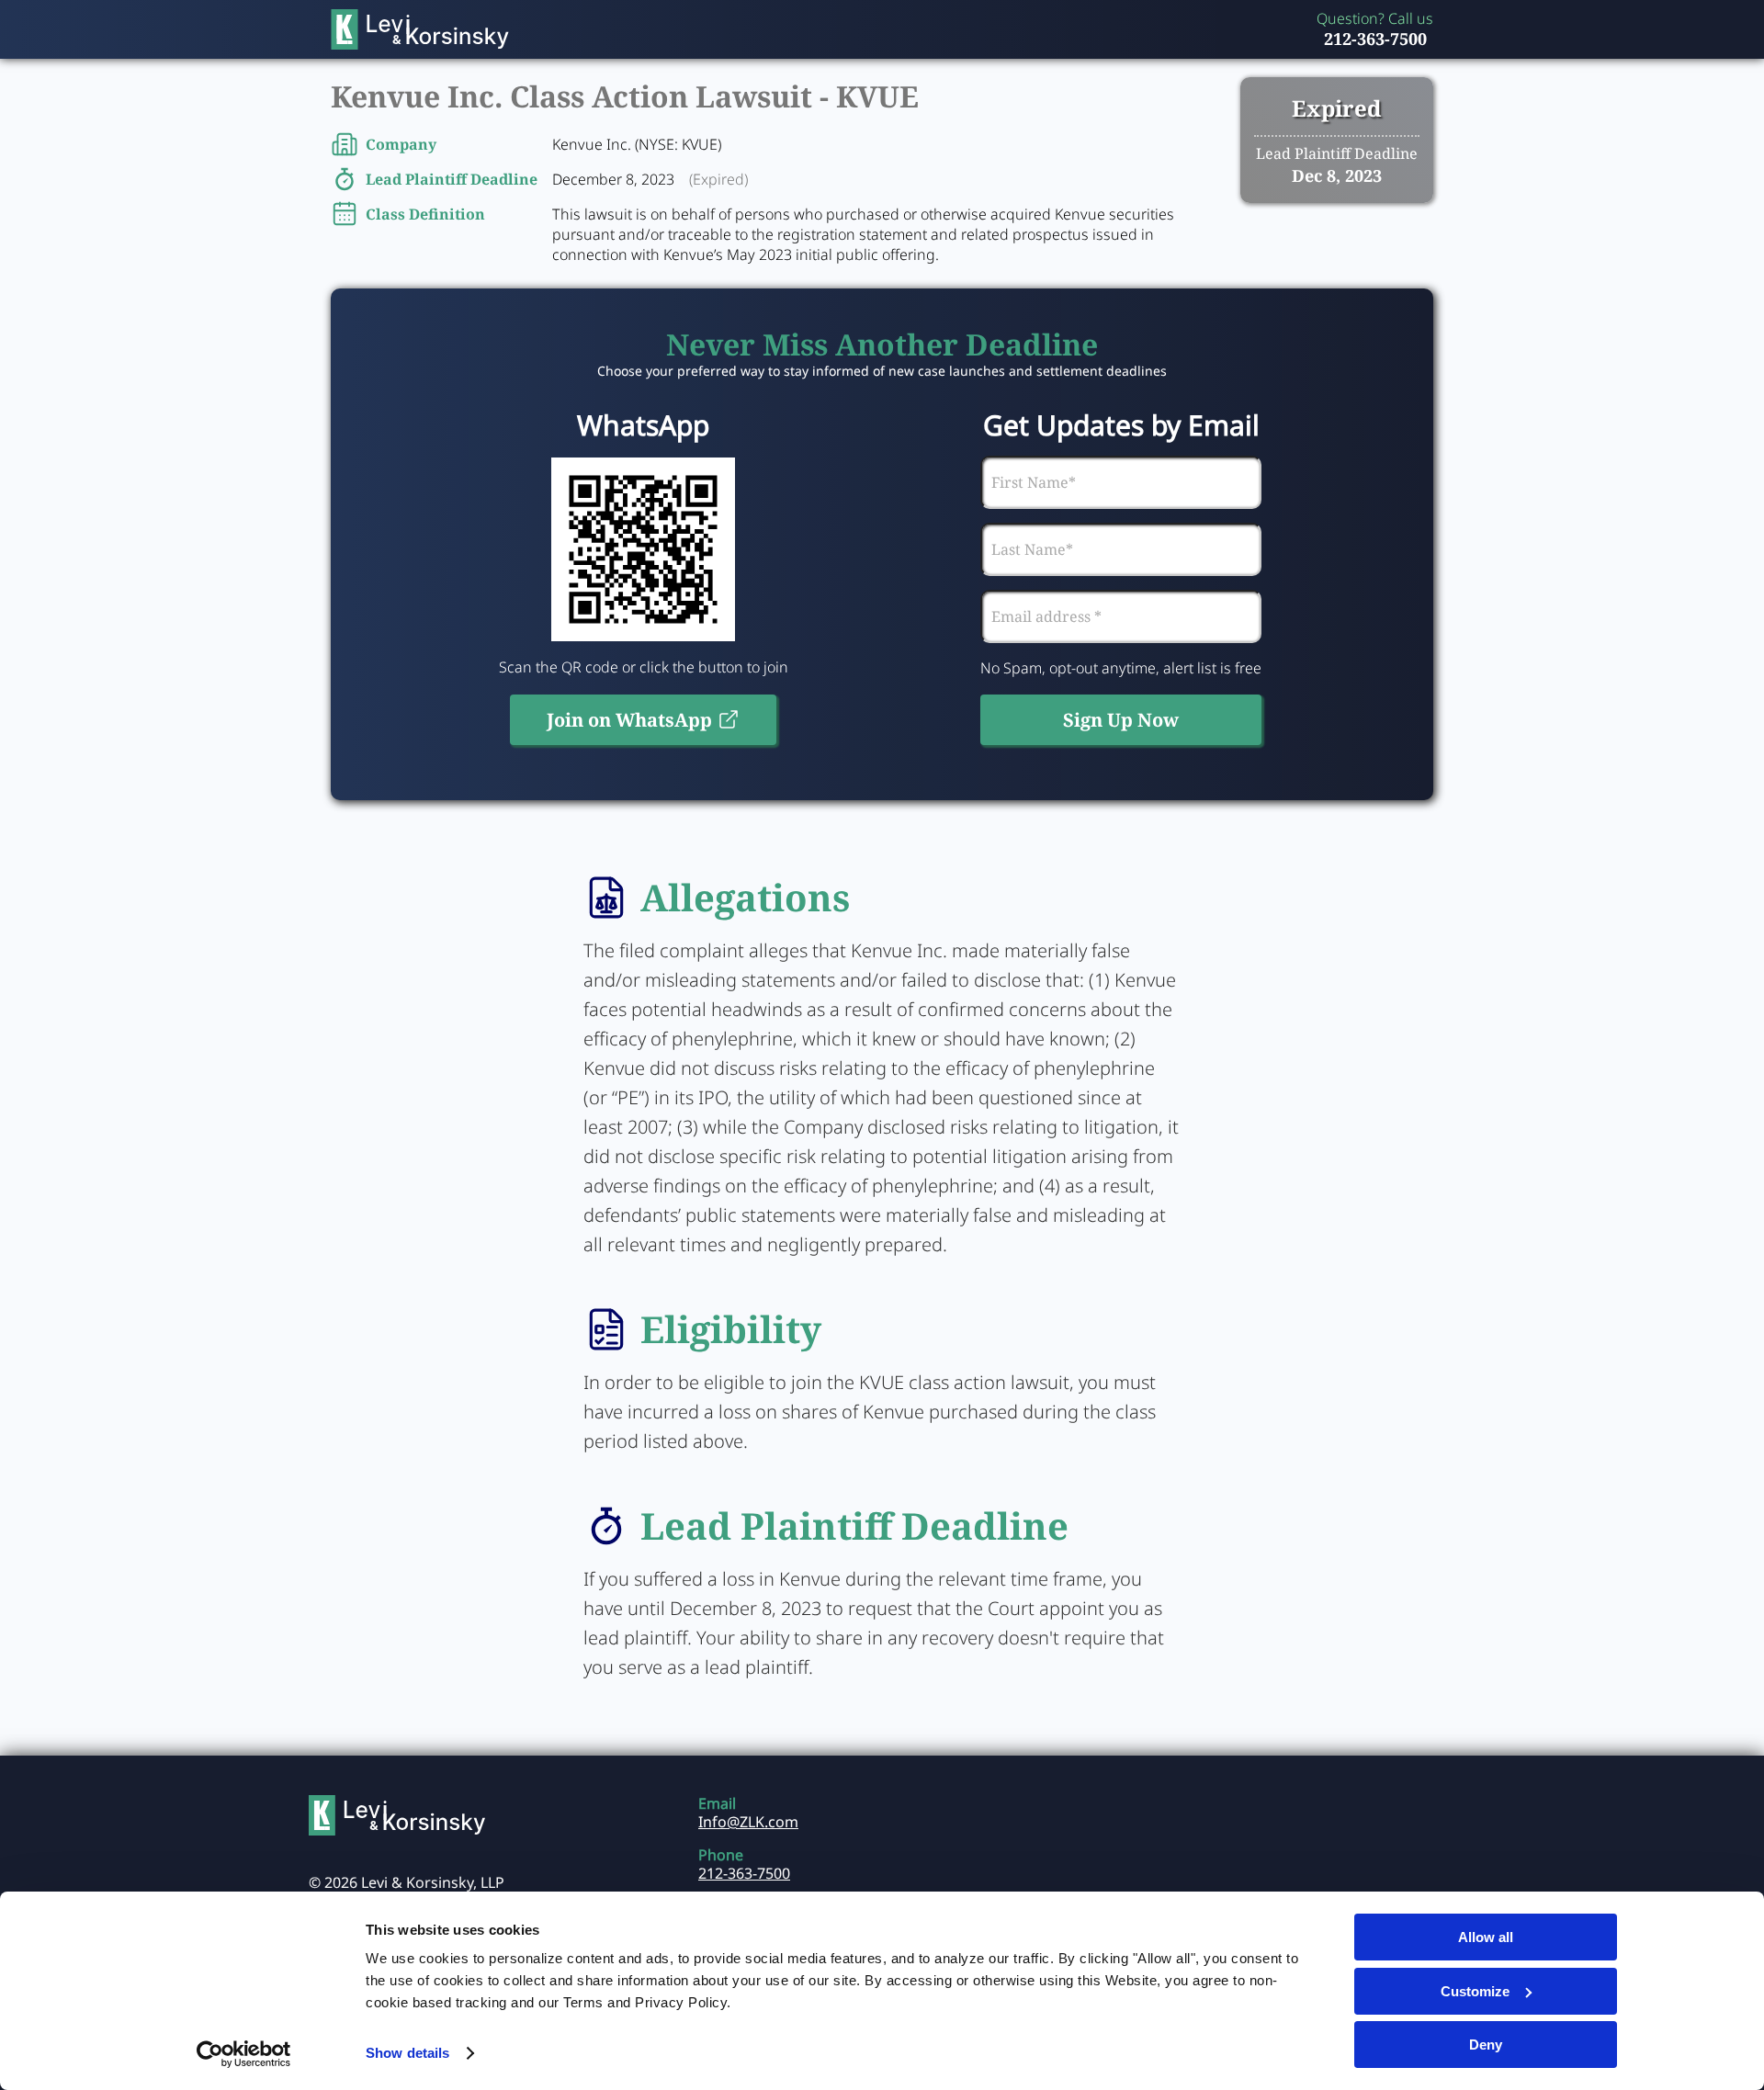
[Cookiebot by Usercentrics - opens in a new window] (244, 2054)
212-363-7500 (1375, 39)
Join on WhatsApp (629, 720)
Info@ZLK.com (748, 1822)
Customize (1475, 1991)
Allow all (1486, 1937)
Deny (1486, 2045)
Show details (407, 2053)
